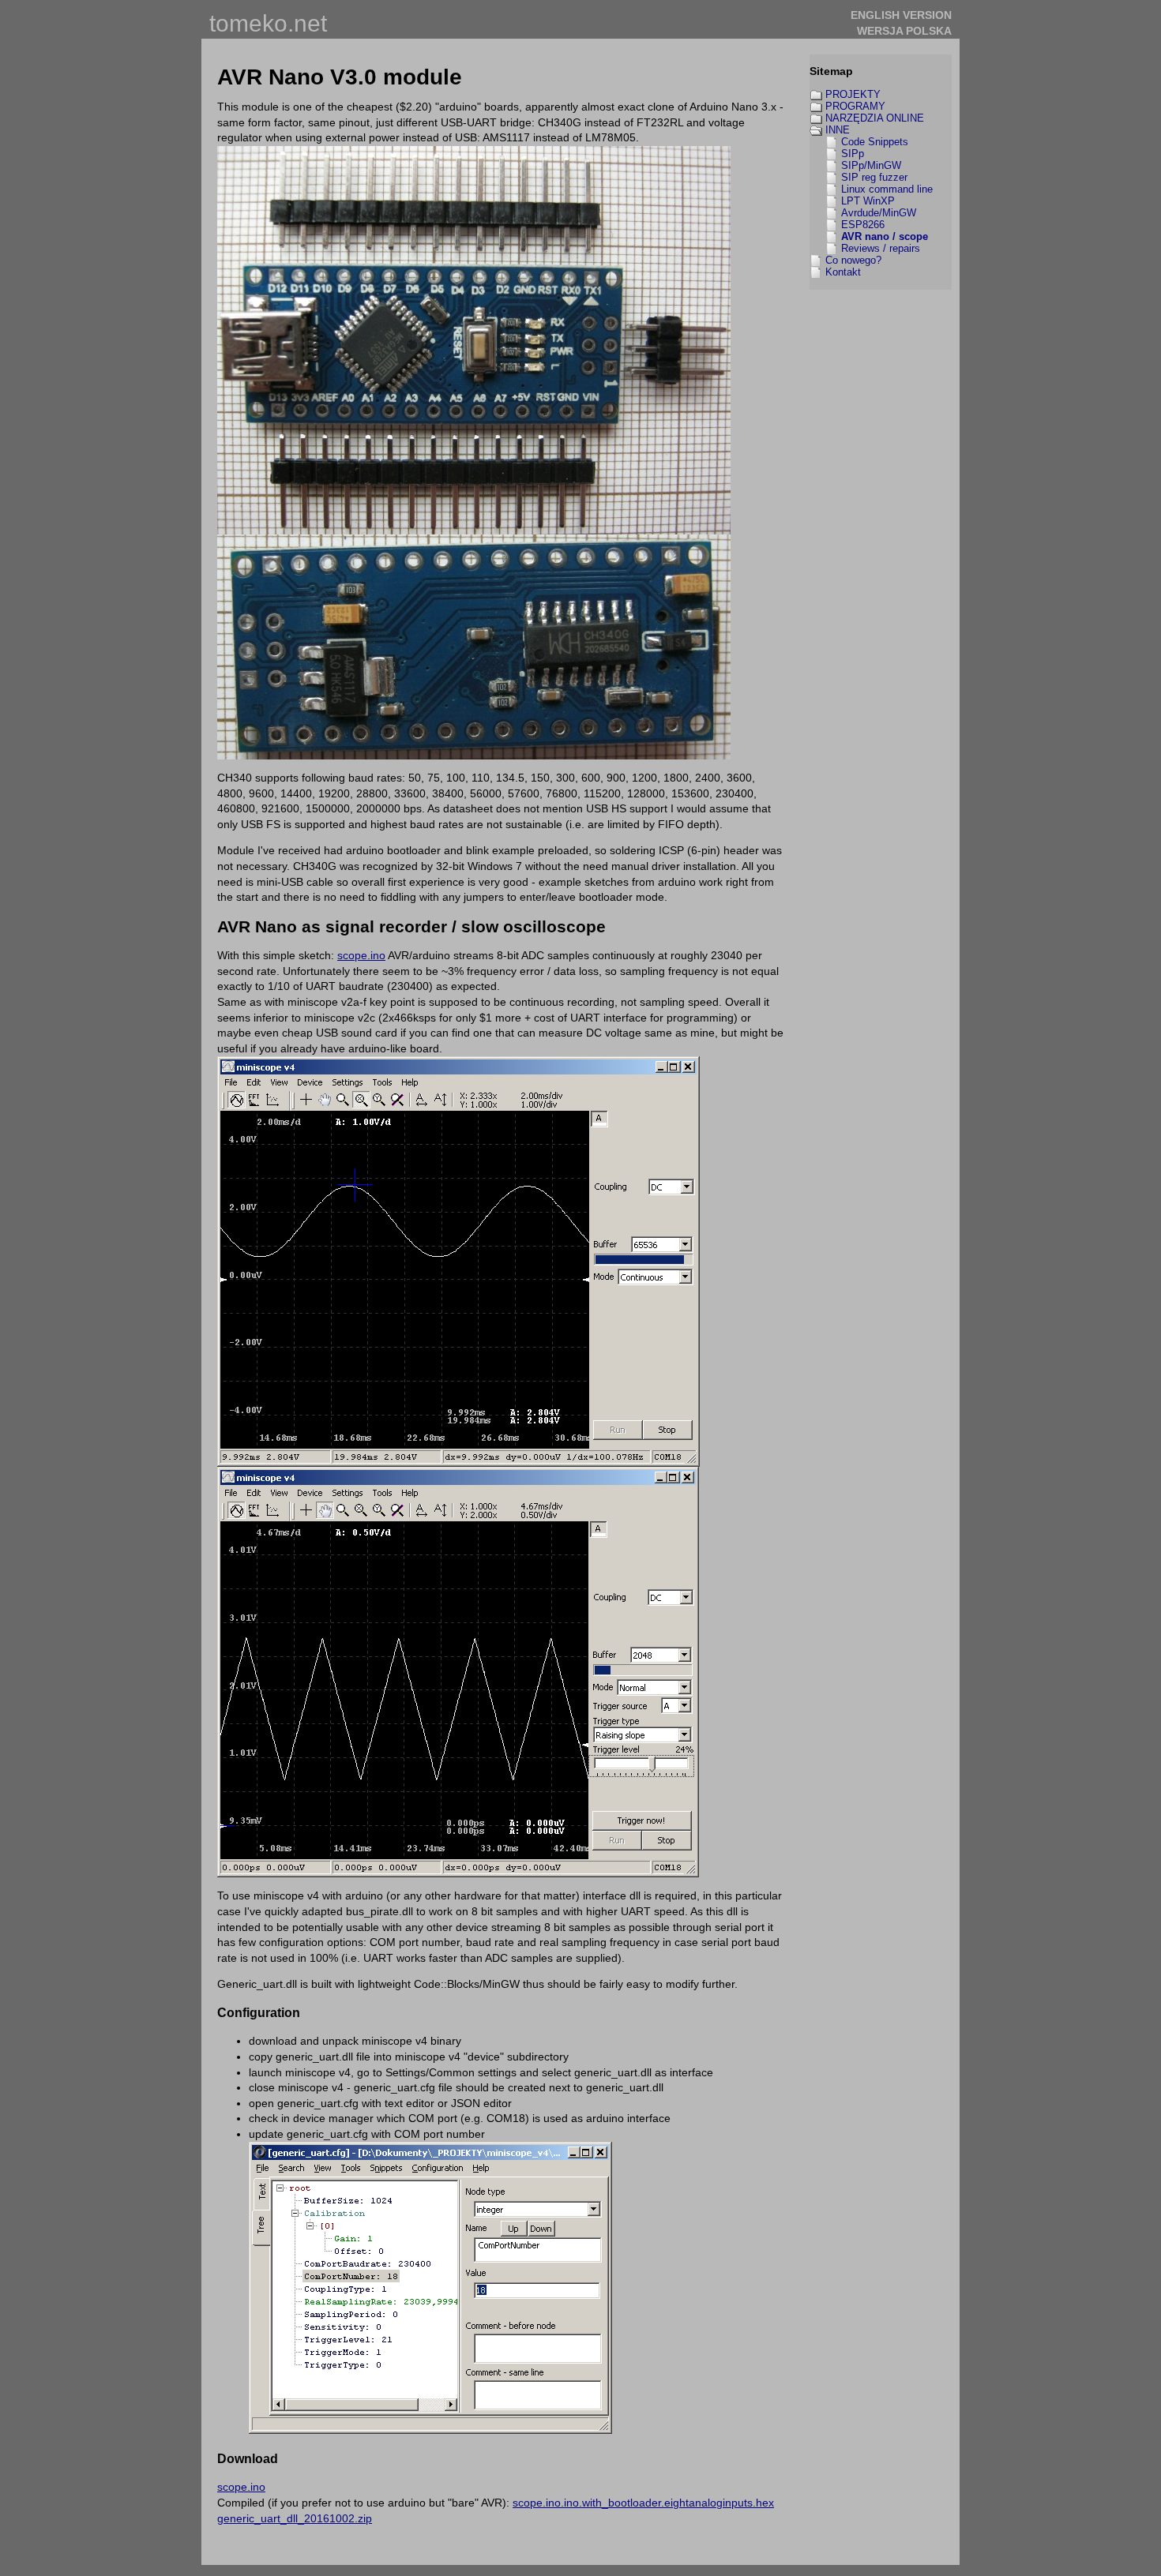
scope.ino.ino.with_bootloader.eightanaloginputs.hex (643, 2503)
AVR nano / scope (885, 236)
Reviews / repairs (881, 248)
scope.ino (361, 955)
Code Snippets (875, 142)
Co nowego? (853, 260)
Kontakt (843, 272)
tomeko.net (268, 23)
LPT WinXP (868, 201)
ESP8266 (863, 225)
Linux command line (887, 189)
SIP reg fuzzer (874, 177)
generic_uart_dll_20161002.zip (295, 2518)
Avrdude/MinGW (879, 213)
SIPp (853, 154)
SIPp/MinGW (871, 165)
